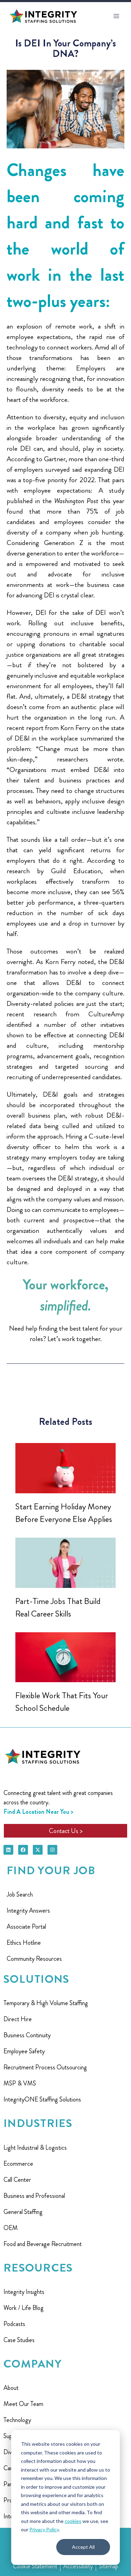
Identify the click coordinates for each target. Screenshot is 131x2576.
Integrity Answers (28, 1911)
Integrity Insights (24, 2292)
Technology (17, 2420)
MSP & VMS (20, 2083)
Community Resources (34, 1959)
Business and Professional (34, 2196)
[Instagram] (52, 1850)
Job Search (20, 1894)
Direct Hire (18, 2019)
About (11, 2388)
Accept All (83, 2547)
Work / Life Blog (24, 2308)
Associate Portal (26, 1927)
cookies (73, 2521)
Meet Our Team (23, 2404)
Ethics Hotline (24, 1943)
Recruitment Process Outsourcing (45, 2067)
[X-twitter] (38, 1850)
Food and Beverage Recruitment (43, 2244)
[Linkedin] (8, 1850)
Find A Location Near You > (38, 1812)
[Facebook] (23, 1850)
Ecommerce (18, 2164)
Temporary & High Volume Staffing (46, 2003)
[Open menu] (116, 16)
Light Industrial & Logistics (35, 2148)
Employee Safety (24, 2051)
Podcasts (14, 2324)
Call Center (17, 2180)
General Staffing (23, 2212)
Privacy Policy (44, 2529)
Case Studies (19, 2340)
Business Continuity (27, 2035)
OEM (11, 2228)
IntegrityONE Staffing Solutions (42, 2099)
